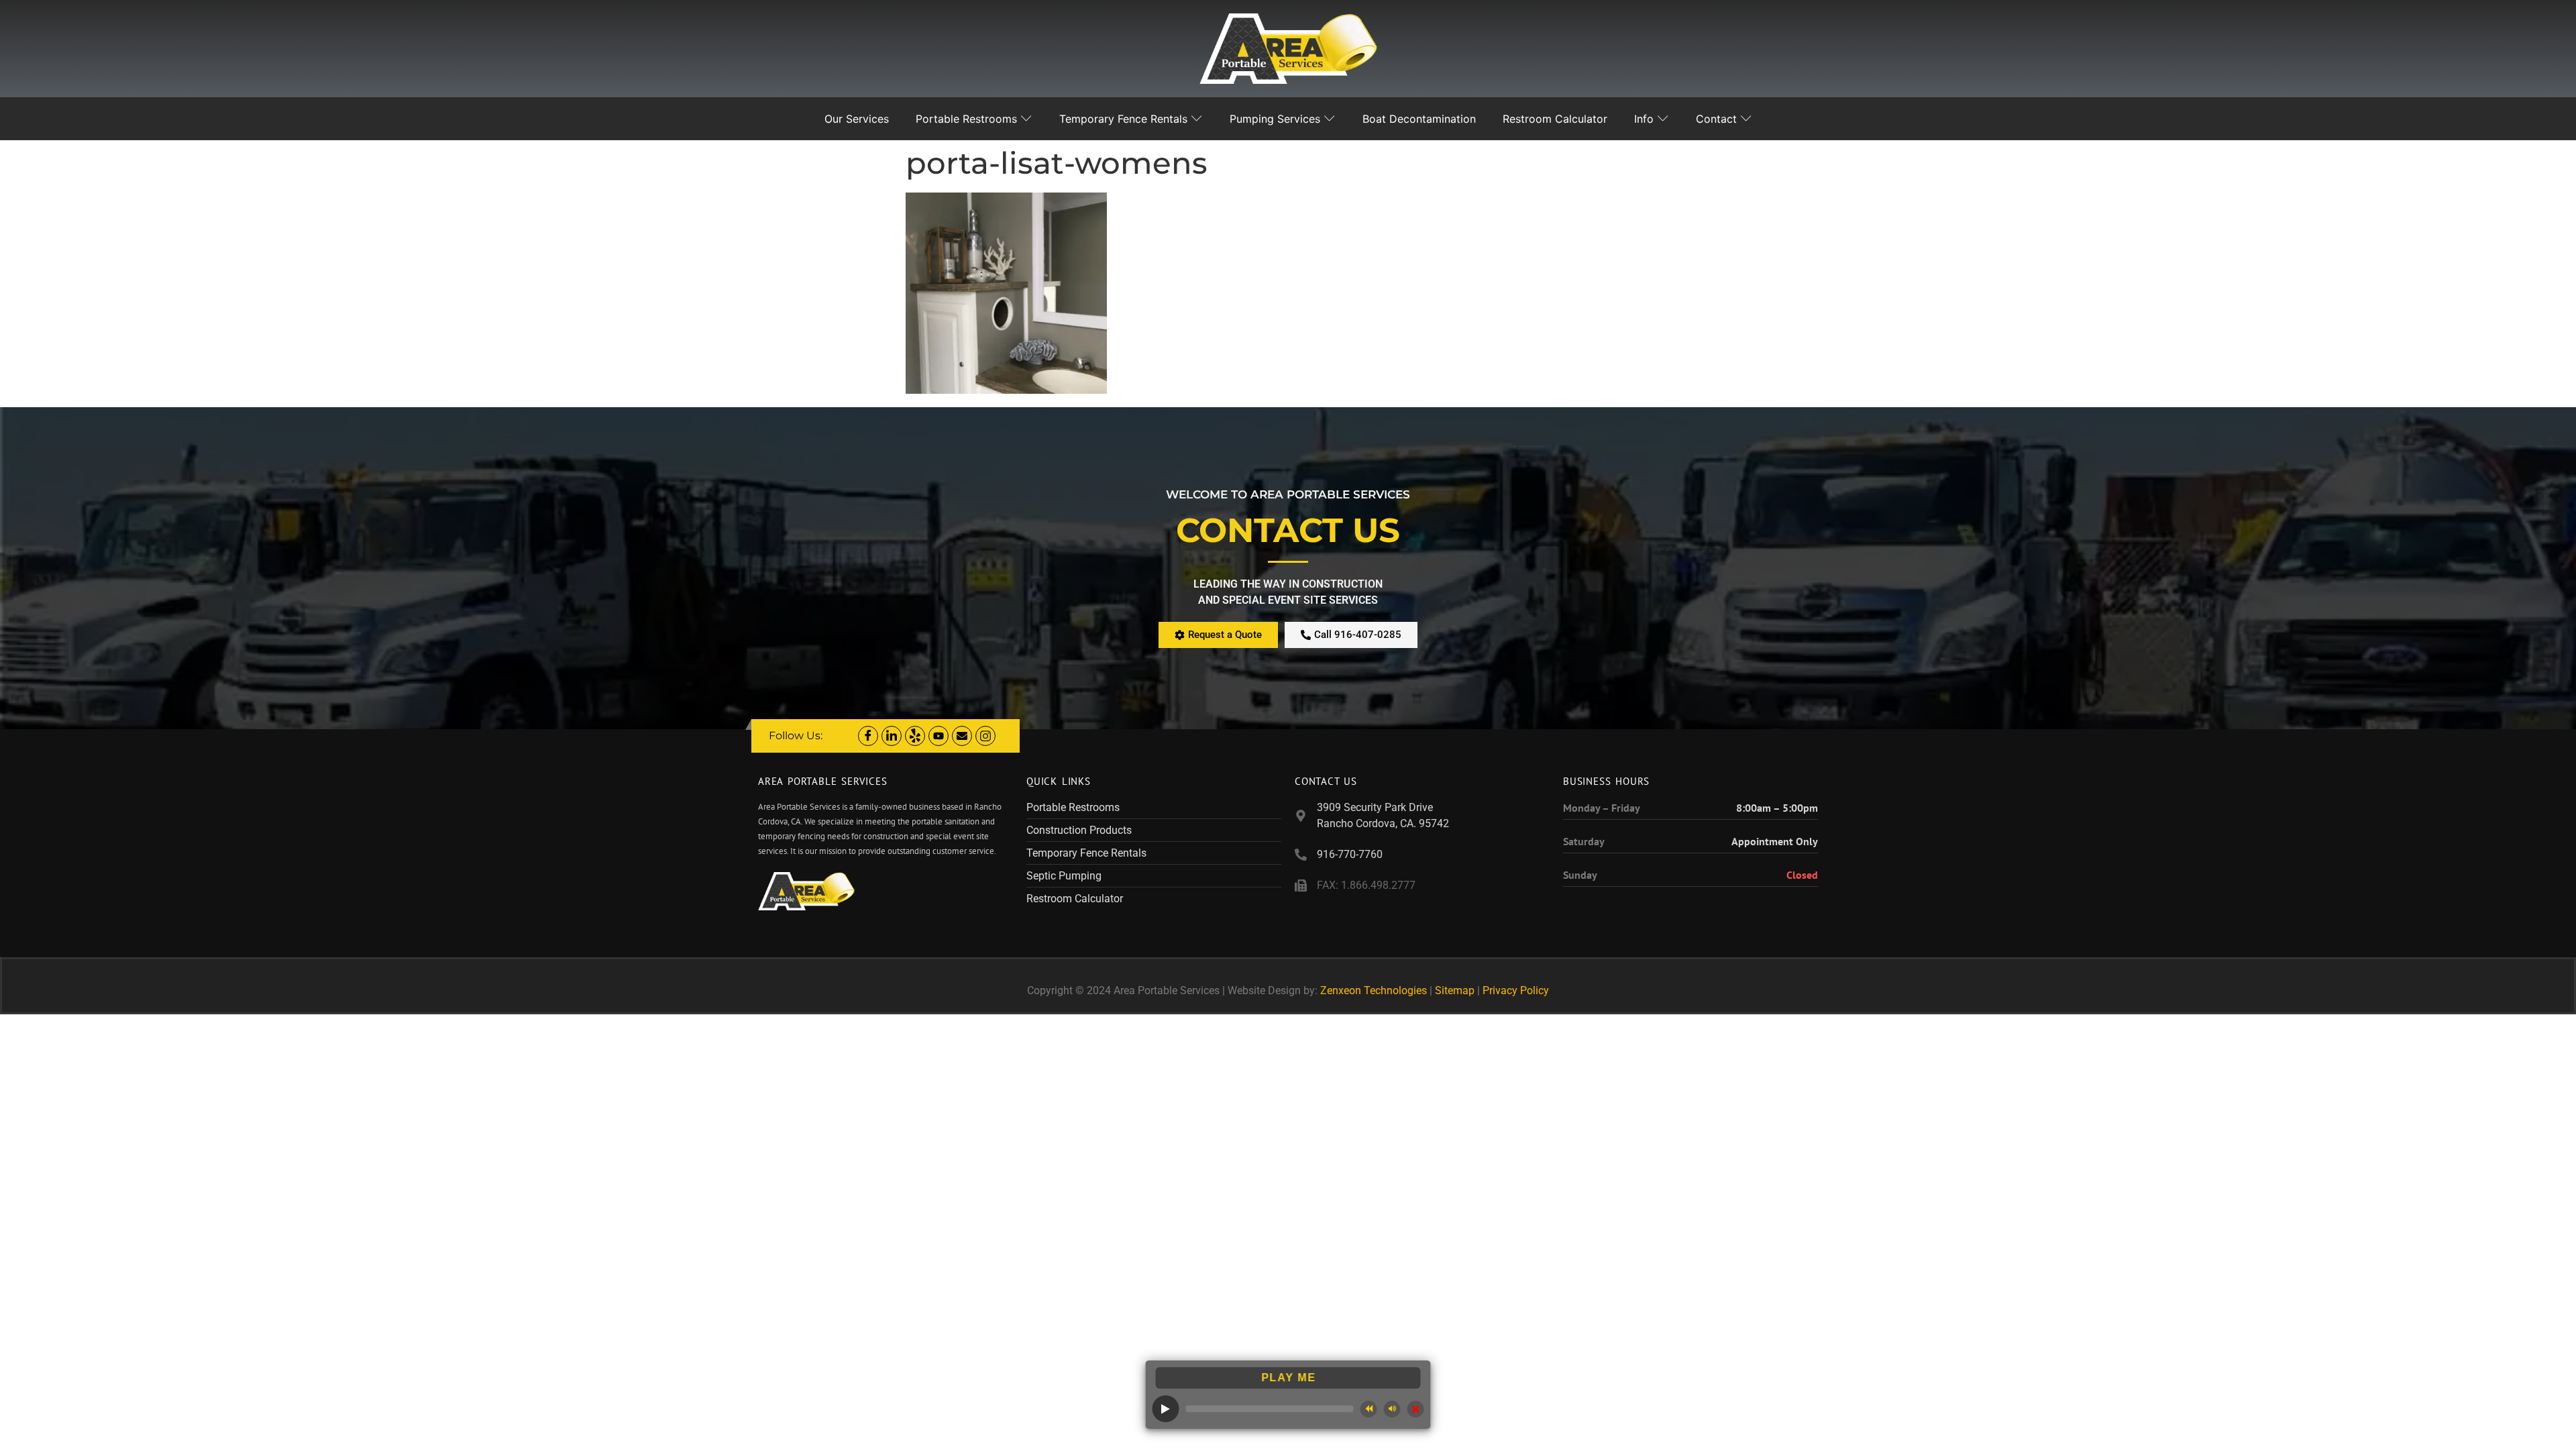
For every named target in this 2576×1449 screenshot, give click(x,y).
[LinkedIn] (892, 736)
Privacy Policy (1516, 990)
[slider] (1270, 1409)
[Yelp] (915, 736)
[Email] (962, 736)
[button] (1369, 1409)
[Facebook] (868, 736)
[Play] (1166, 1409)
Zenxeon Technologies (1374, 990)
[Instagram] (985, 736)
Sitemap (1455, 990)
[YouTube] (938, 736)
